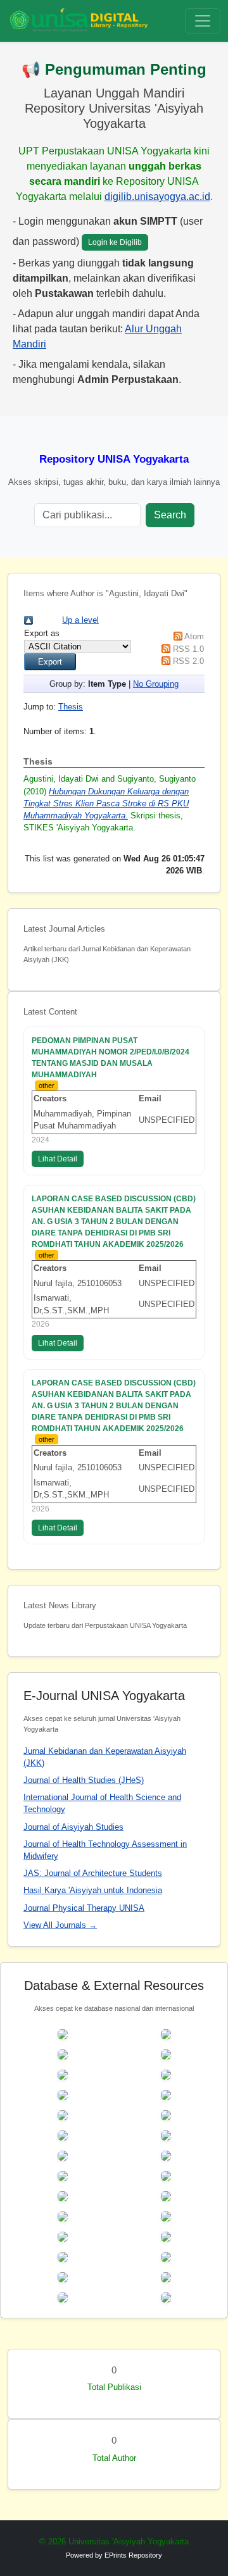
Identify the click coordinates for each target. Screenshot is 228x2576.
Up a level (80, 620)
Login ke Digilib (115, 242)
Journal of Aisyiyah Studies (73, 1827)
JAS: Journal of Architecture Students (93, 1873)
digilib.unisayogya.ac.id (157, 197)
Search (170, 515)
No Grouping (156, 684)
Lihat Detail (58, 1159)
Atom (194, 636)
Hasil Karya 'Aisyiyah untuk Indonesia (93, 1890)
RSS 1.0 (188, 649)
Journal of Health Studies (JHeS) (84, 1780)
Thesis (71, 707)
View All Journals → (60, 1925)
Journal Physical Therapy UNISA (84, 1908)
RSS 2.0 (188, 661)
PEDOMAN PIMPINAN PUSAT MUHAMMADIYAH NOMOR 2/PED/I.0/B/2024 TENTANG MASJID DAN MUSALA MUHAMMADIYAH (111, 1058)
